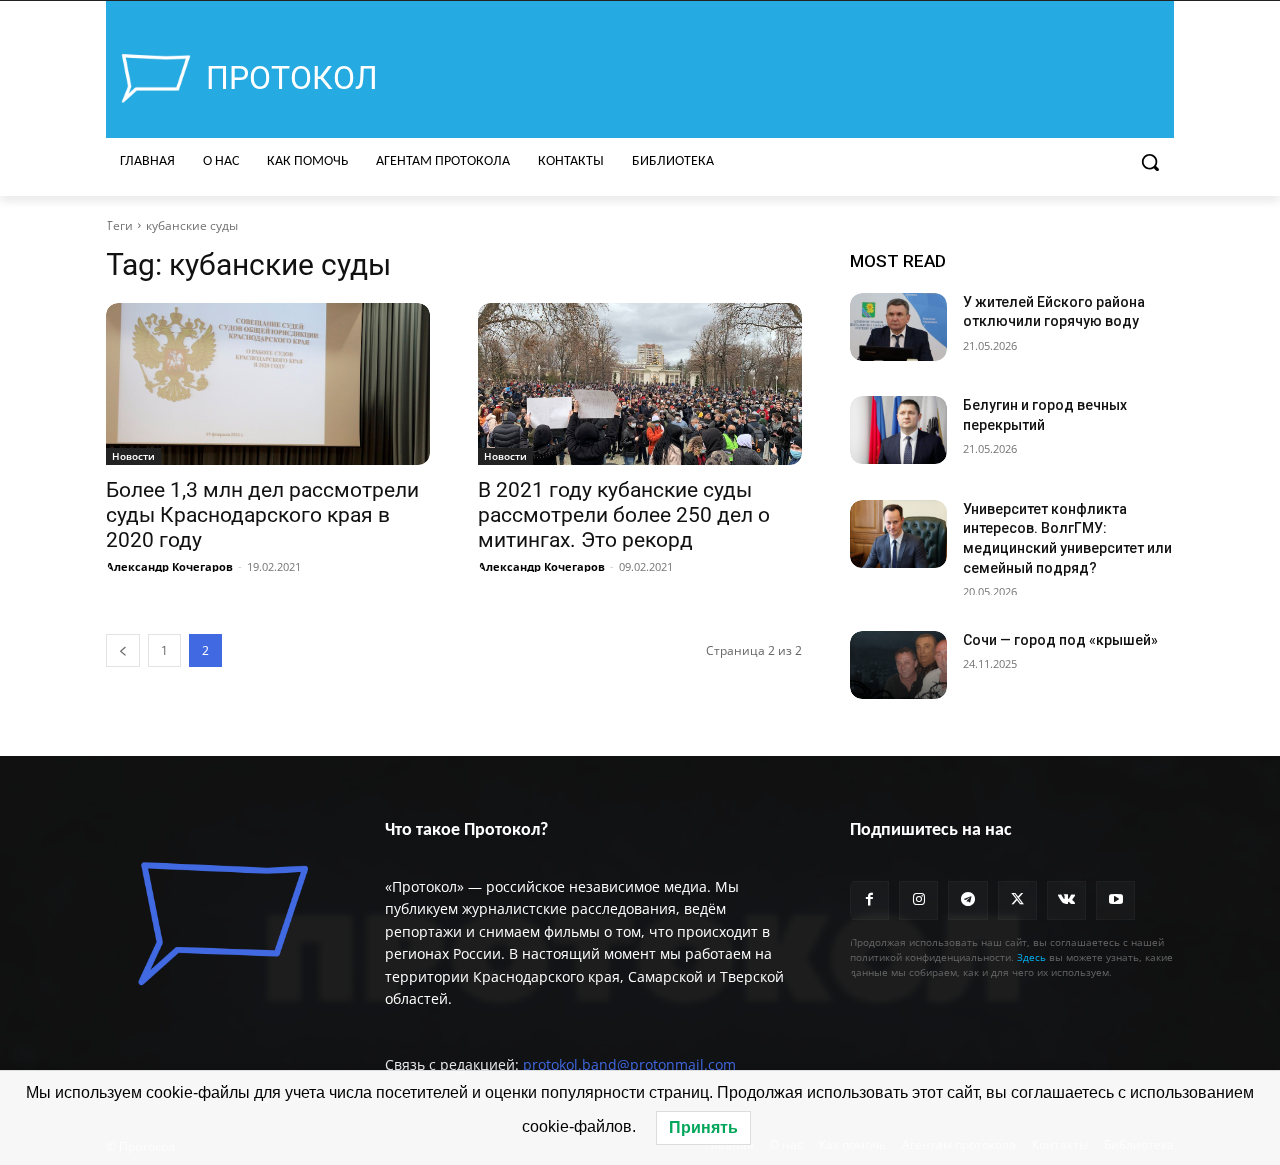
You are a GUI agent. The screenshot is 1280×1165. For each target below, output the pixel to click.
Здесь (1031, 957)
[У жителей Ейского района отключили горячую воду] (898, 327)
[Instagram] (918, 900)
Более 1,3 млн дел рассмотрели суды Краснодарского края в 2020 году (262, 515)
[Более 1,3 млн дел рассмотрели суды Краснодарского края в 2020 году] (268, 384)
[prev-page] (123, 650)
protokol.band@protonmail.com (629, 1064)
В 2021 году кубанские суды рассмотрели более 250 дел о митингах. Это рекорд (624, 515)
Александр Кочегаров (169, 566)
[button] (1150, 162)
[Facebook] (869, 900)
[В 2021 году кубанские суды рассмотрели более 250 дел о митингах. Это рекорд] (640, 384)
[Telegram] (967, 900)
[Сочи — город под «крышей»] (898, 665)
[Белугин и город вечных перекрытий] (898, 430)
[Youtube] (1115, 900)
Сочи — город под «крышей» (1060, 640)
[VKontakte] (1066, 900)
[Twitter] (1017, 900)
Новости (133, 456)
